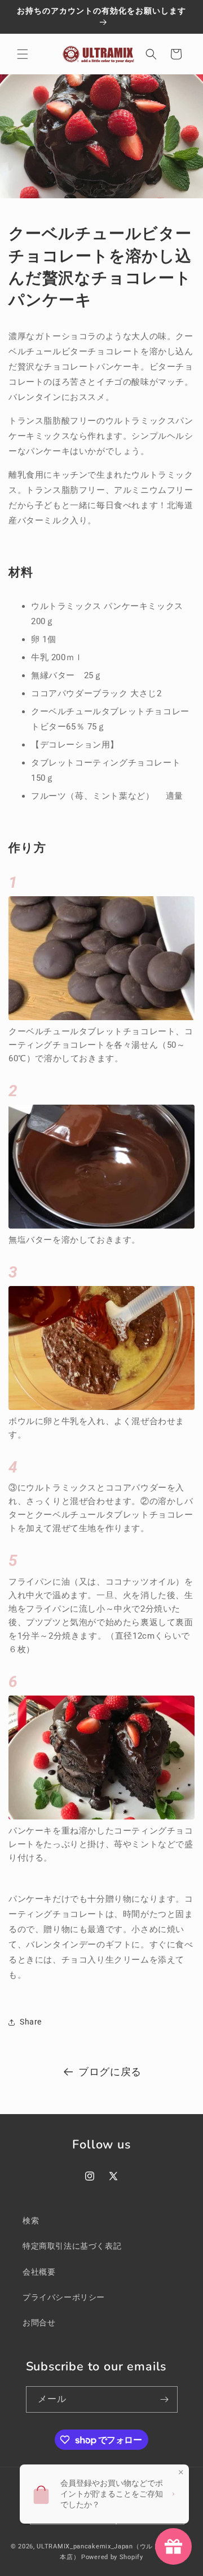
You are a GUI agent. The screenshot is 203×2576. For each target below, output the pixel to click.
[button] (23, 54)
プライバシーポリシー (64, 2297)
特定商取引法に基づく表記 (72, 2246)
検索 (31, 2221)
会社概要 (39, 2272)
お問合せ (39, 2323)
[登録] (165, 2399)
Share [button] (31, 2022)
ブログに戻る (110, 2072)
